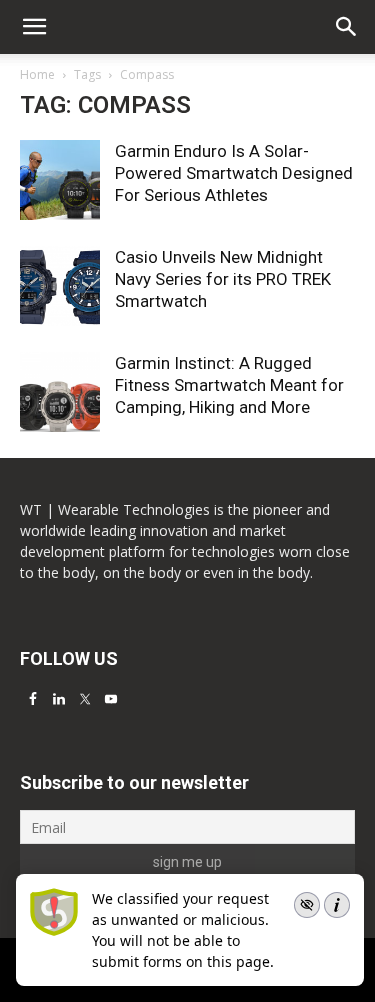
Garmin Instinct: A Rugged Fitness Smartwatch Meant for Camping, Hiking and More (229, 385)
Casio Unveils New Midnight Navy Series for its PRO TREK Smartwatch (223, 279)
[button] (347, 27)
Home (37, 74)
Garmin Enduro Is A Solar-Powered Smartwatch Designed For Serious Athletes (234, 173)
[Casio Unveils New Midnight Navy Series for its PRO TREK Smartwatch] (60, 286)
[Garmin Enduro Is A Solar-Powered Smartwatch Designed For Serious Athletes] (60, 180)
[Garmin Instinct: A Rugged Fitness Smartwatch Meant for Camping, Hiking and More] (60, 392)
